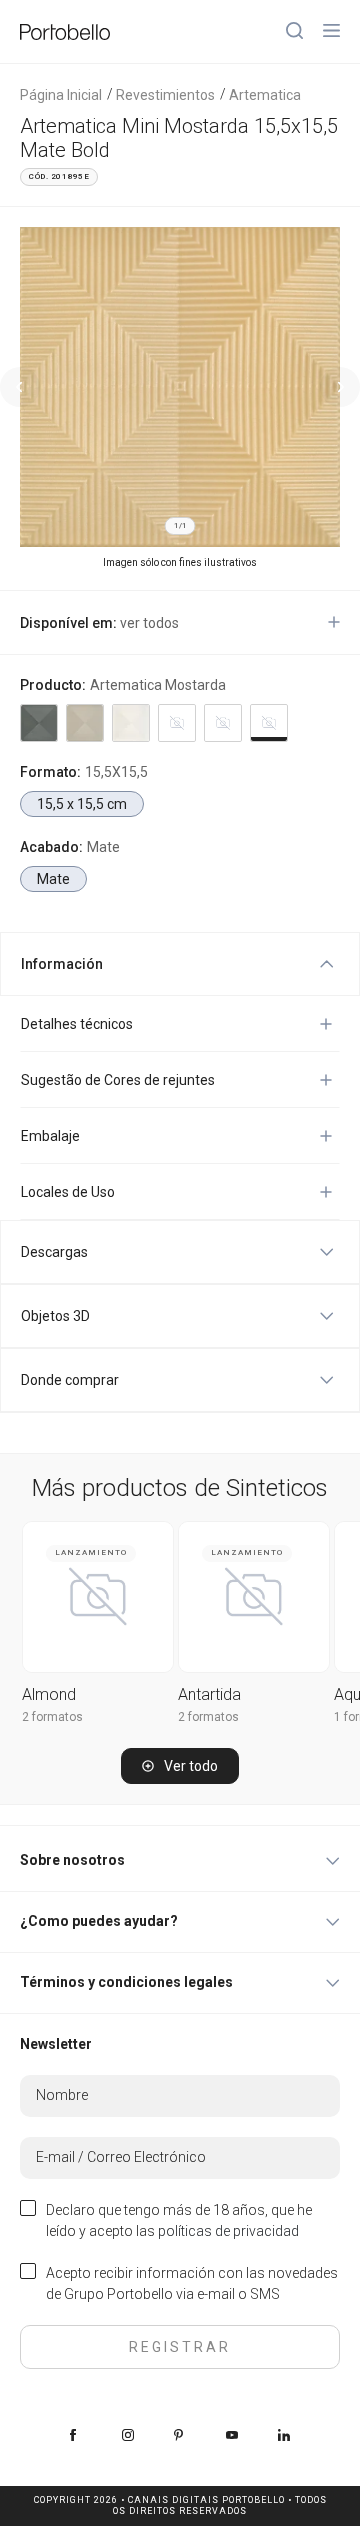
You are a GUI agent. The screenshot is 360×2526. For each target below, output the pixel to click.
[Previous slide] (20, 387)
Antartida (209, 1694)
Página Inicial (61, 95)
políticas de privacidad (228, 2231)
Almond (49, 1694)
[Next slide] (340, 387)
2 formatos (52, 1717)
